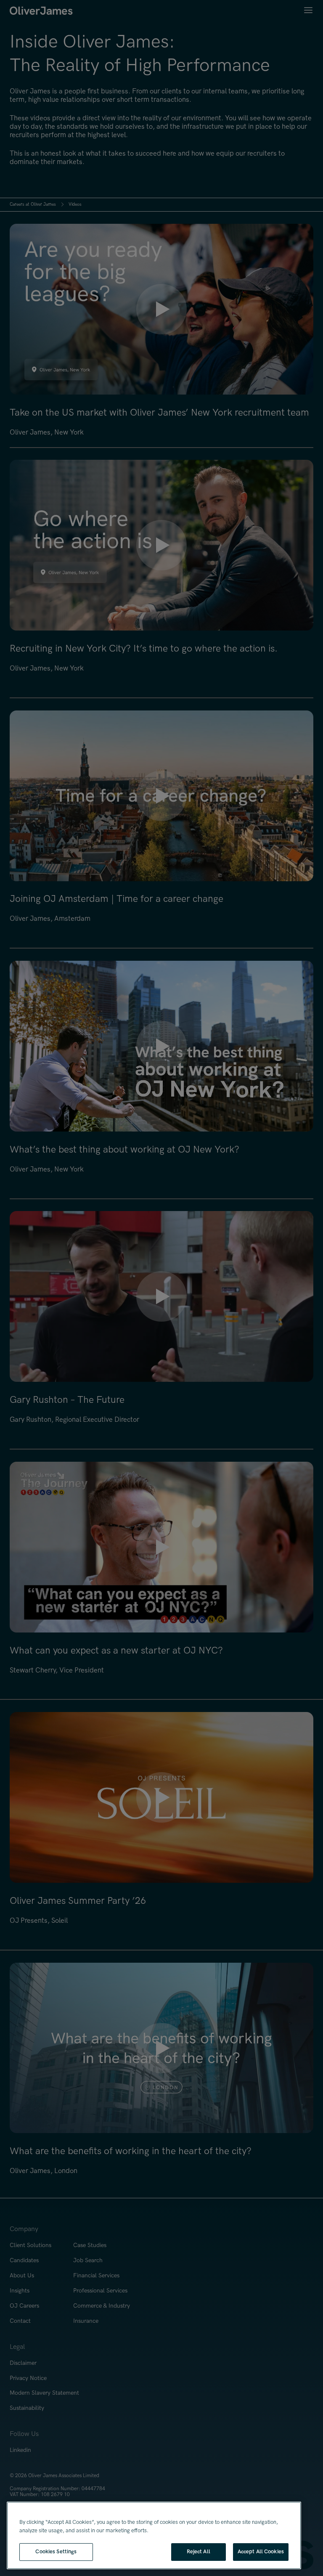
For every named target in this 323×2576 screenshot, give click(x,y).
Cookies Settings (56, 2552)
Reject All (199, 2552)
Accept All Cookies (261, 2552)
